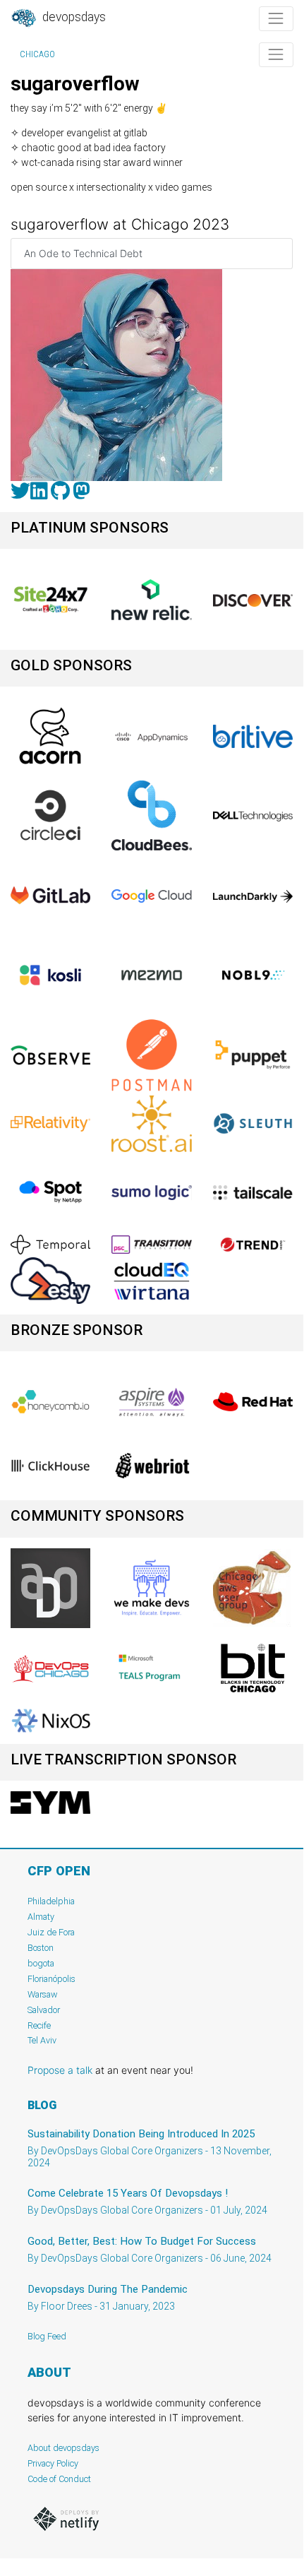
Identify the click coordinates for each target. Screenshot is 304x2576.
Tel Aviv (42, 2040)
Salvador (44, 2010)
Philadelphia (51, 1901)
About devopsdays (63, 2448)
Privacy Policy (53, 2463)
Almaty (41, 1917)
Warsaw (43, 1994)
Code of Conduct (59, 2479)
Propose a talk (60, 2070)
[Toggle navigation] (276, 19)
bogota (41, 1963)
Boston (41, 1948)
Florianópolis (51, 1979)
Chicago (37, 54)
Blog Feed (47, 2336)
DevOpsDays (73, 17)
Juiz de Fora (51, 1932)
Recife (39, 2025)
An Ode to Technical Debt (83, 253)
